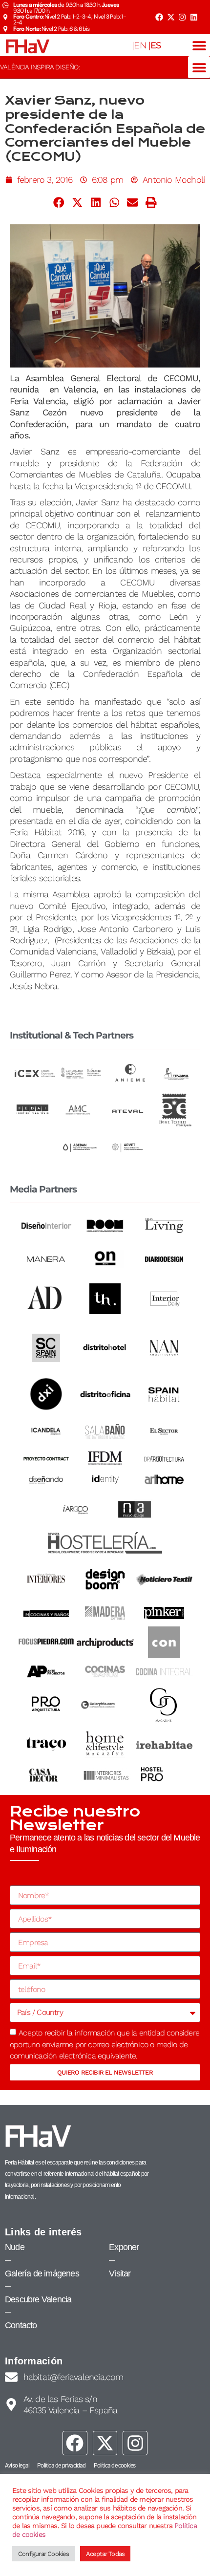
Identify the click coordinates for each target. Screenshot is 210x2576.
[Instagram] (182, 17)
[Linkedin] (194, 17)
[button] (199, 45)
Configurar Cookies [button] (44, 2554)
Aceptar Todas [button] (105, 2554)
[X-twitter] (170, 17)
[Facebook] (159, 17)
